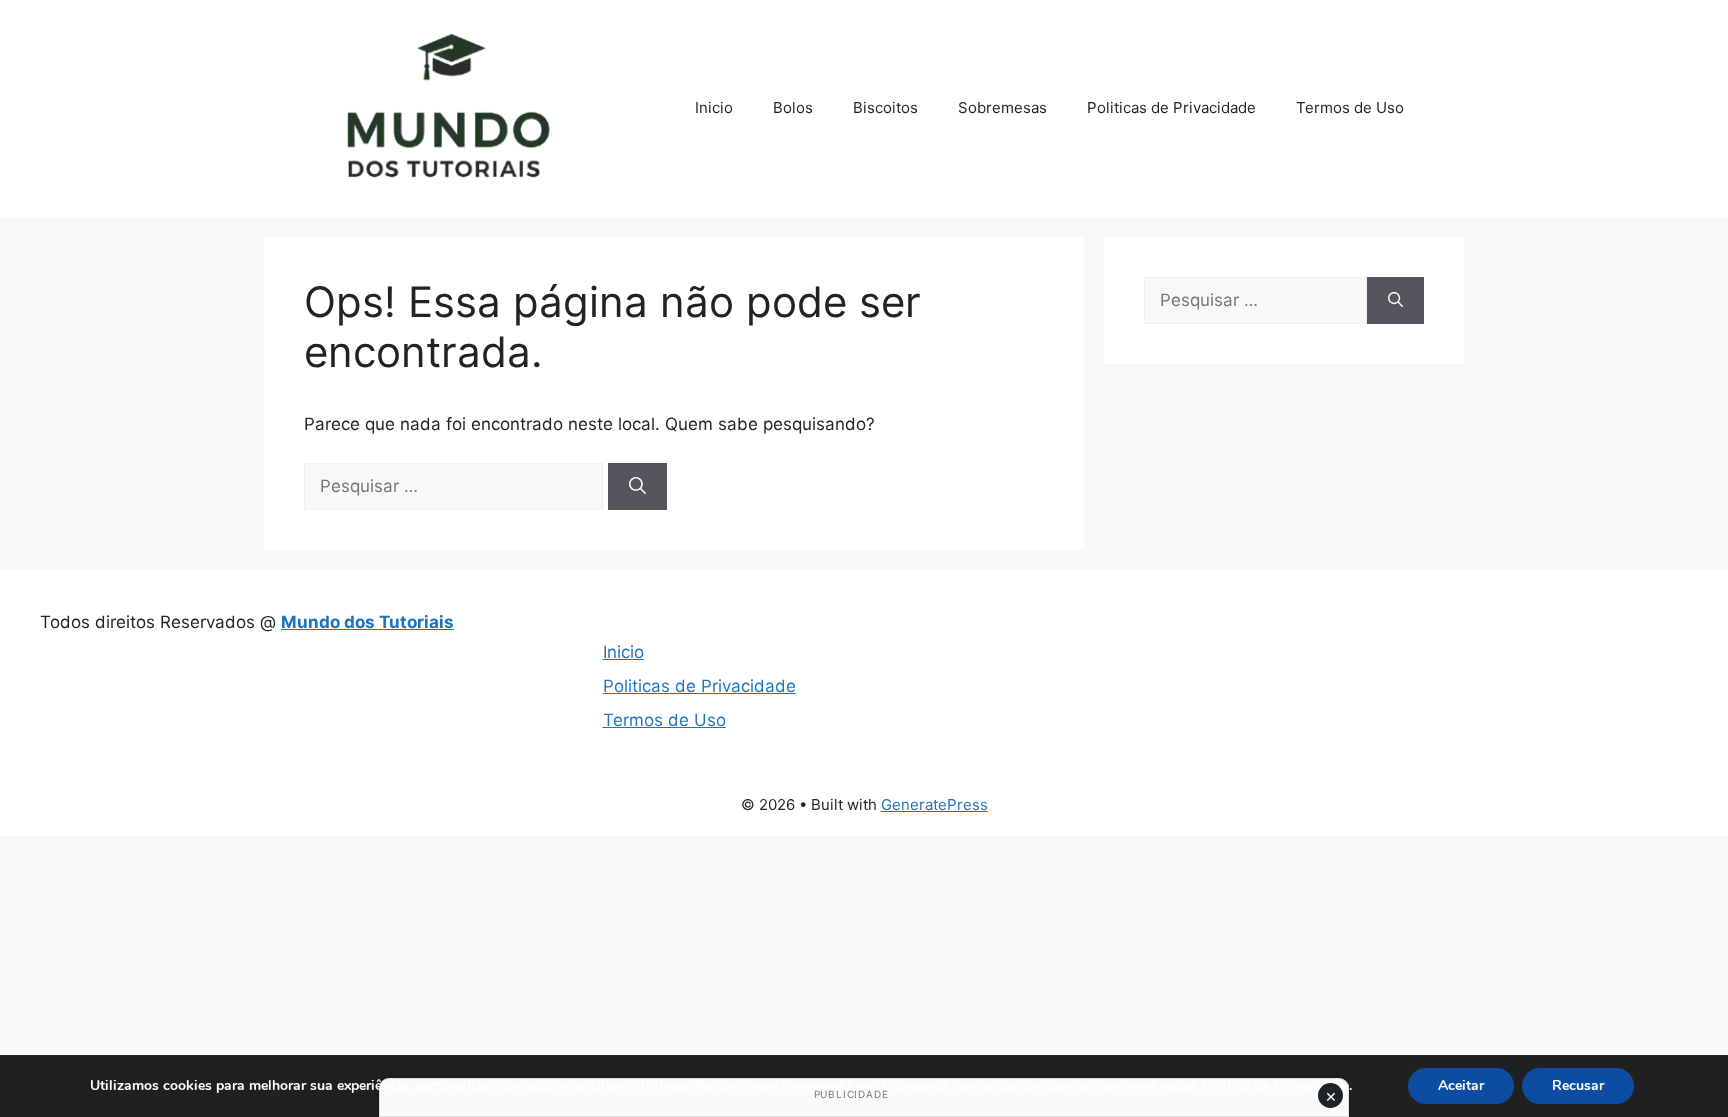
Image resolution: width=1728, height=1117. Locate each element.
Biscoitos (885, 107)
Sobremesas (1002, 107)
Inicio (714, 107)
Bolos (793, 107)
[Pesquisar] (637, 487)
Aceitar (1461, 1085)
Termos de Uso (1350, 107)
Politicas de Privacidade (1171, 107)
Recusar (1578, 1085)
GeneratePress (934, 804)
